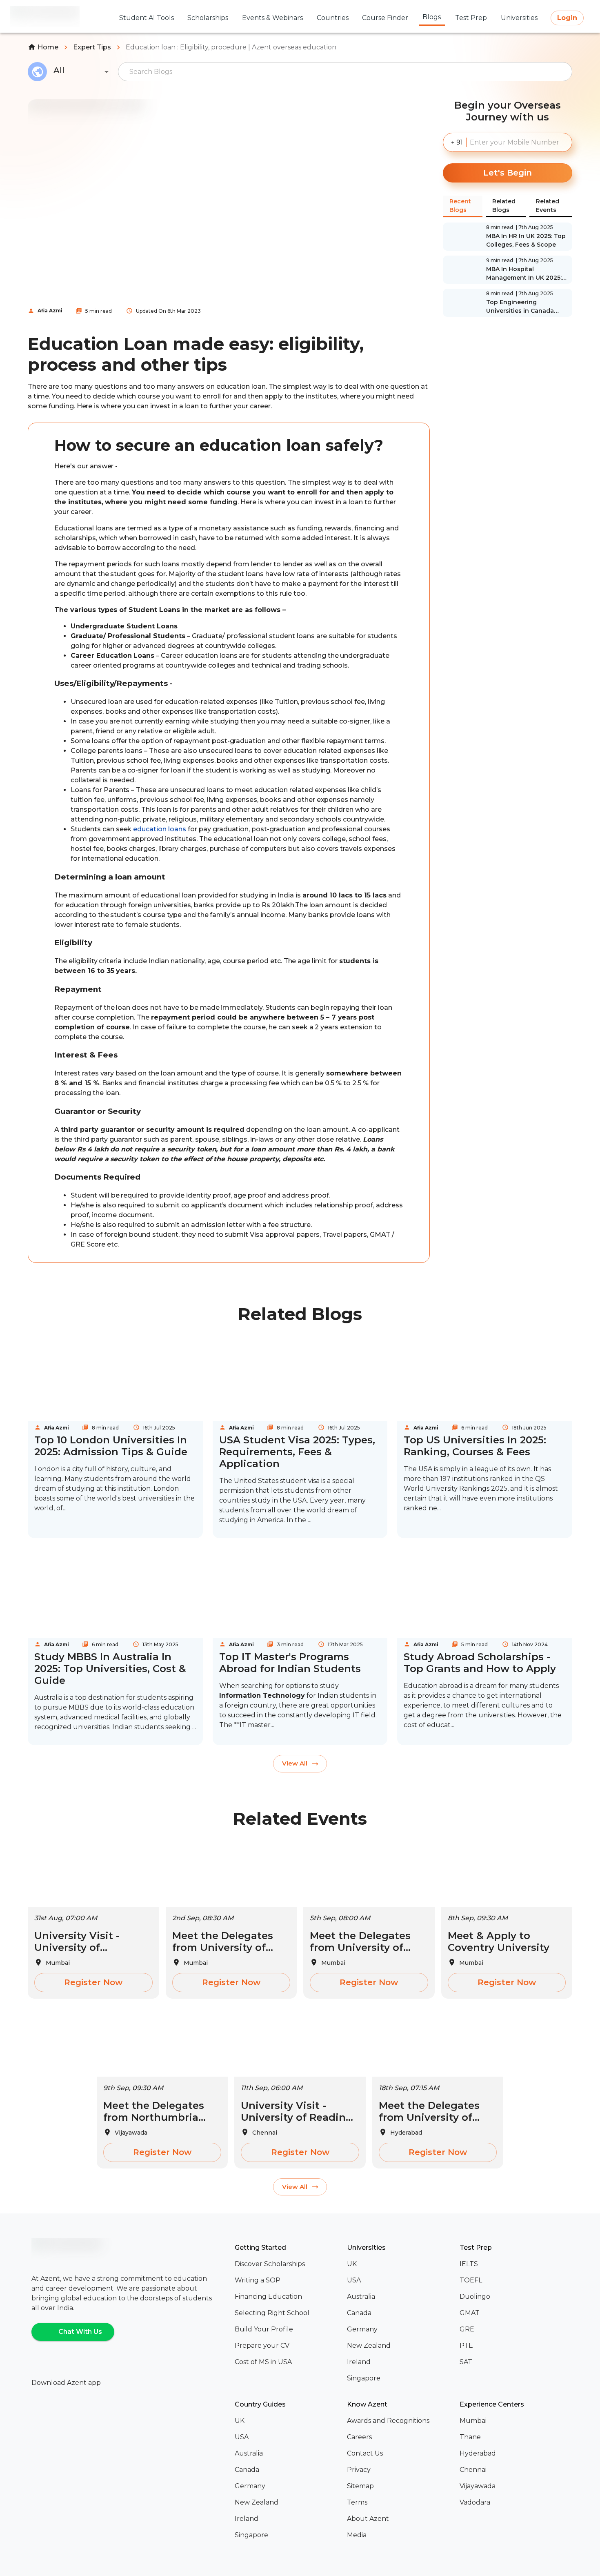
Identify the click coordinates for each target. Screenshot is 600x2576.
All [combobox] (59, 70)
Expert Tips (92, 47)
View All (295, 1763)
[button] (288, 2264)
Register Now (93, 1982)
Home (48, 47)
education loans (160, 829)
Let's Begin (508, 173)
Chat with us (80, 2332)
